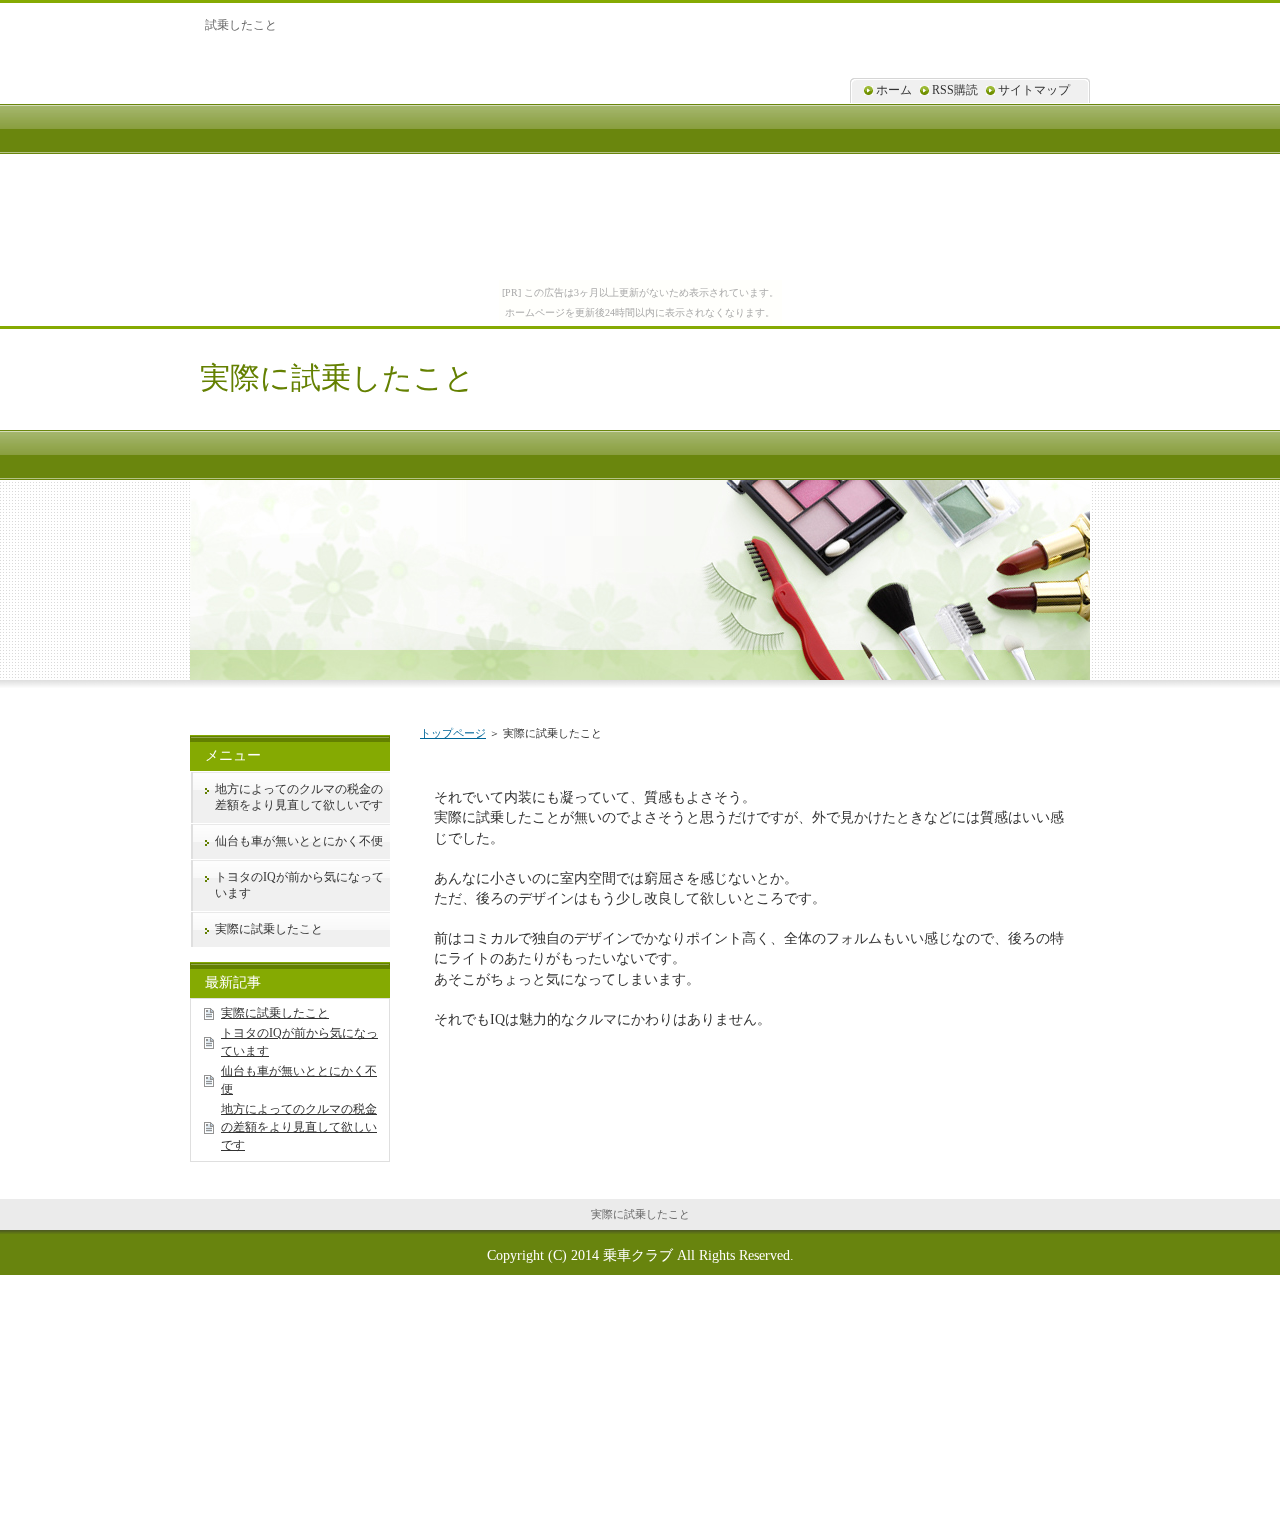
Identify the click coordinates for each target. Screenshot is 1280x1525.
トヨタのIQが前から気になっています (299, 885)
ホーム (894, 90)
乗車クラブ (638, 1255)
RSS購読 (955, 90)
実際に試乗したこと (337, 377)
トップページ (453, 733)
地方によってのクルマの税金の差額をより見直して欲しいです (299, 797)
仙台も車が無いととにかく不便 (299, 841)
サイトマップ (1034, 90)
